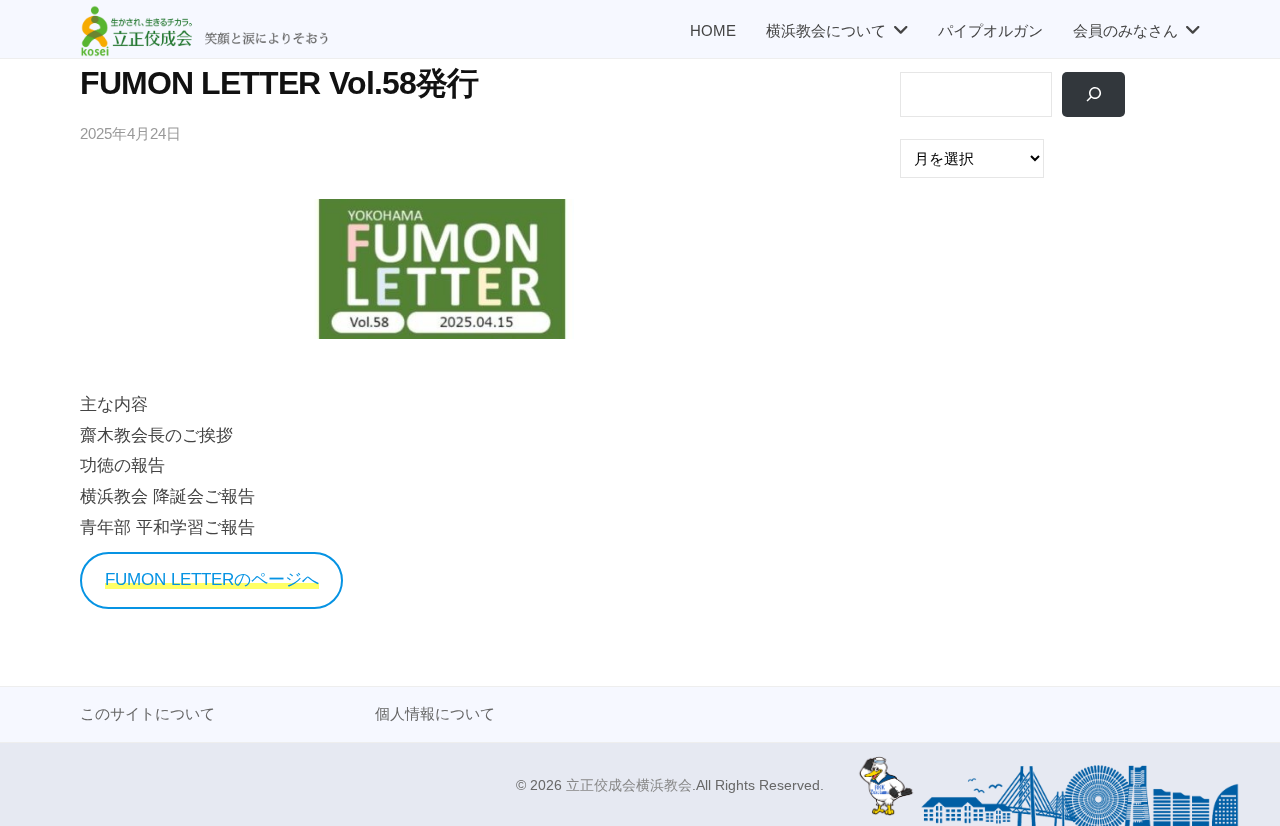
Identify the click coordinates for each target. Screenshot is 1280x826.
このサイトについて (147, 713)
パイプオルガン (990, 30)
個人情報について (435, 713)
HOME (713, 30)
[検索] (1093, 94)
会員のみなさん (1125, 30)
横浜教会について (826, 30)
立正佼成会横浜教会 (629, 785)
